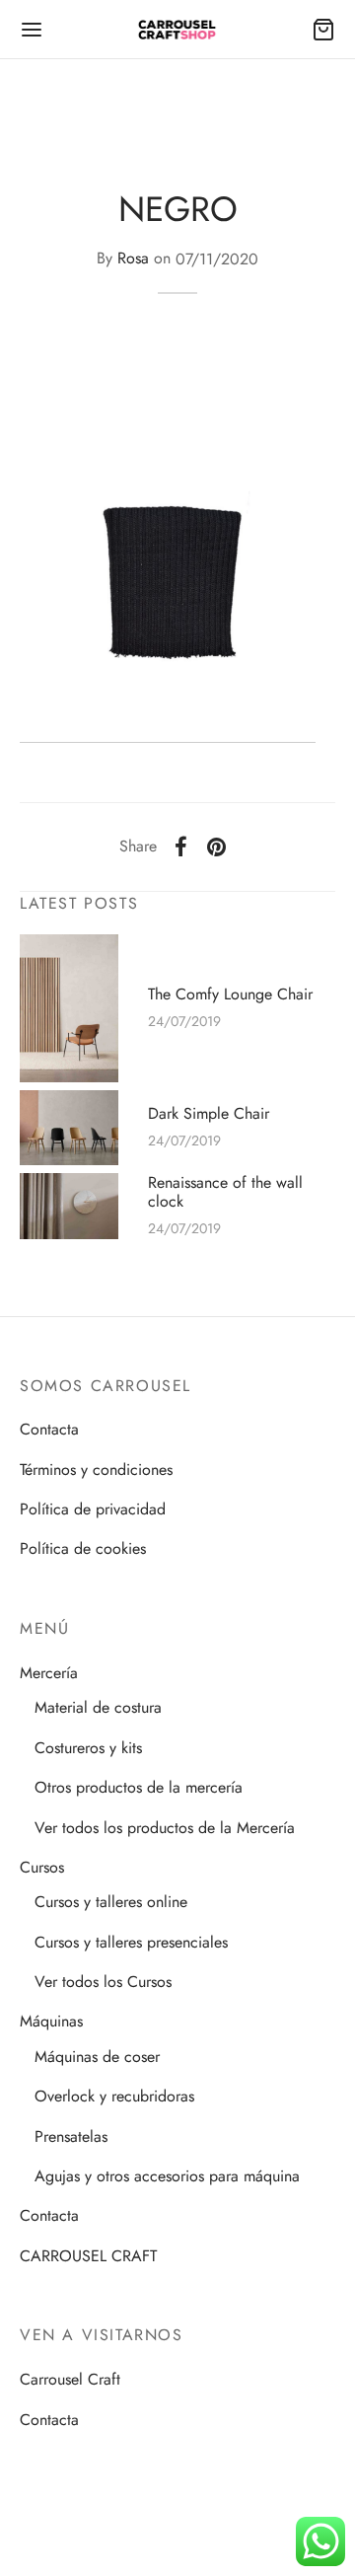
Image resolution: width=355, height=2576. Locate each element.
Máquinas (51, 2021)
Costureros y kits (88, 1748)
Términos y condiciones (96, 1470)
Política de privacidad (93, 1509)
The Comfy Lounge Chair (230, 994)
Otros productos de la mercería (139, 1787)
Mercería (49, 1673)
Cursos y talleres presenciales (131, 1942)
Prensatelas (71, 2136)
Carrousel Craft (70, 2379)
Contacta (49, 1429)
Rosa (133, 259)
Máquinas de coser (97, 2057)
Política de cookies (83, 1548)
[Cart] (323, 30)
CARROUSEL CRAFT (88, 2256)
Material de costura (98, 1707)
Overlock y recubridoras (114, 2096)
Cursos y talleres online (111, 1902)
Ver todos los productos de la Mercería (165, 1828)
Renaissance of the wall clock (225, 1192)
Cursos (42, 1867)
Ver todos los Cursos (103, 1982)
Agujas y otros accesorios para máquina (167, 2176)
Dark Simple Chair (209, 1113)
